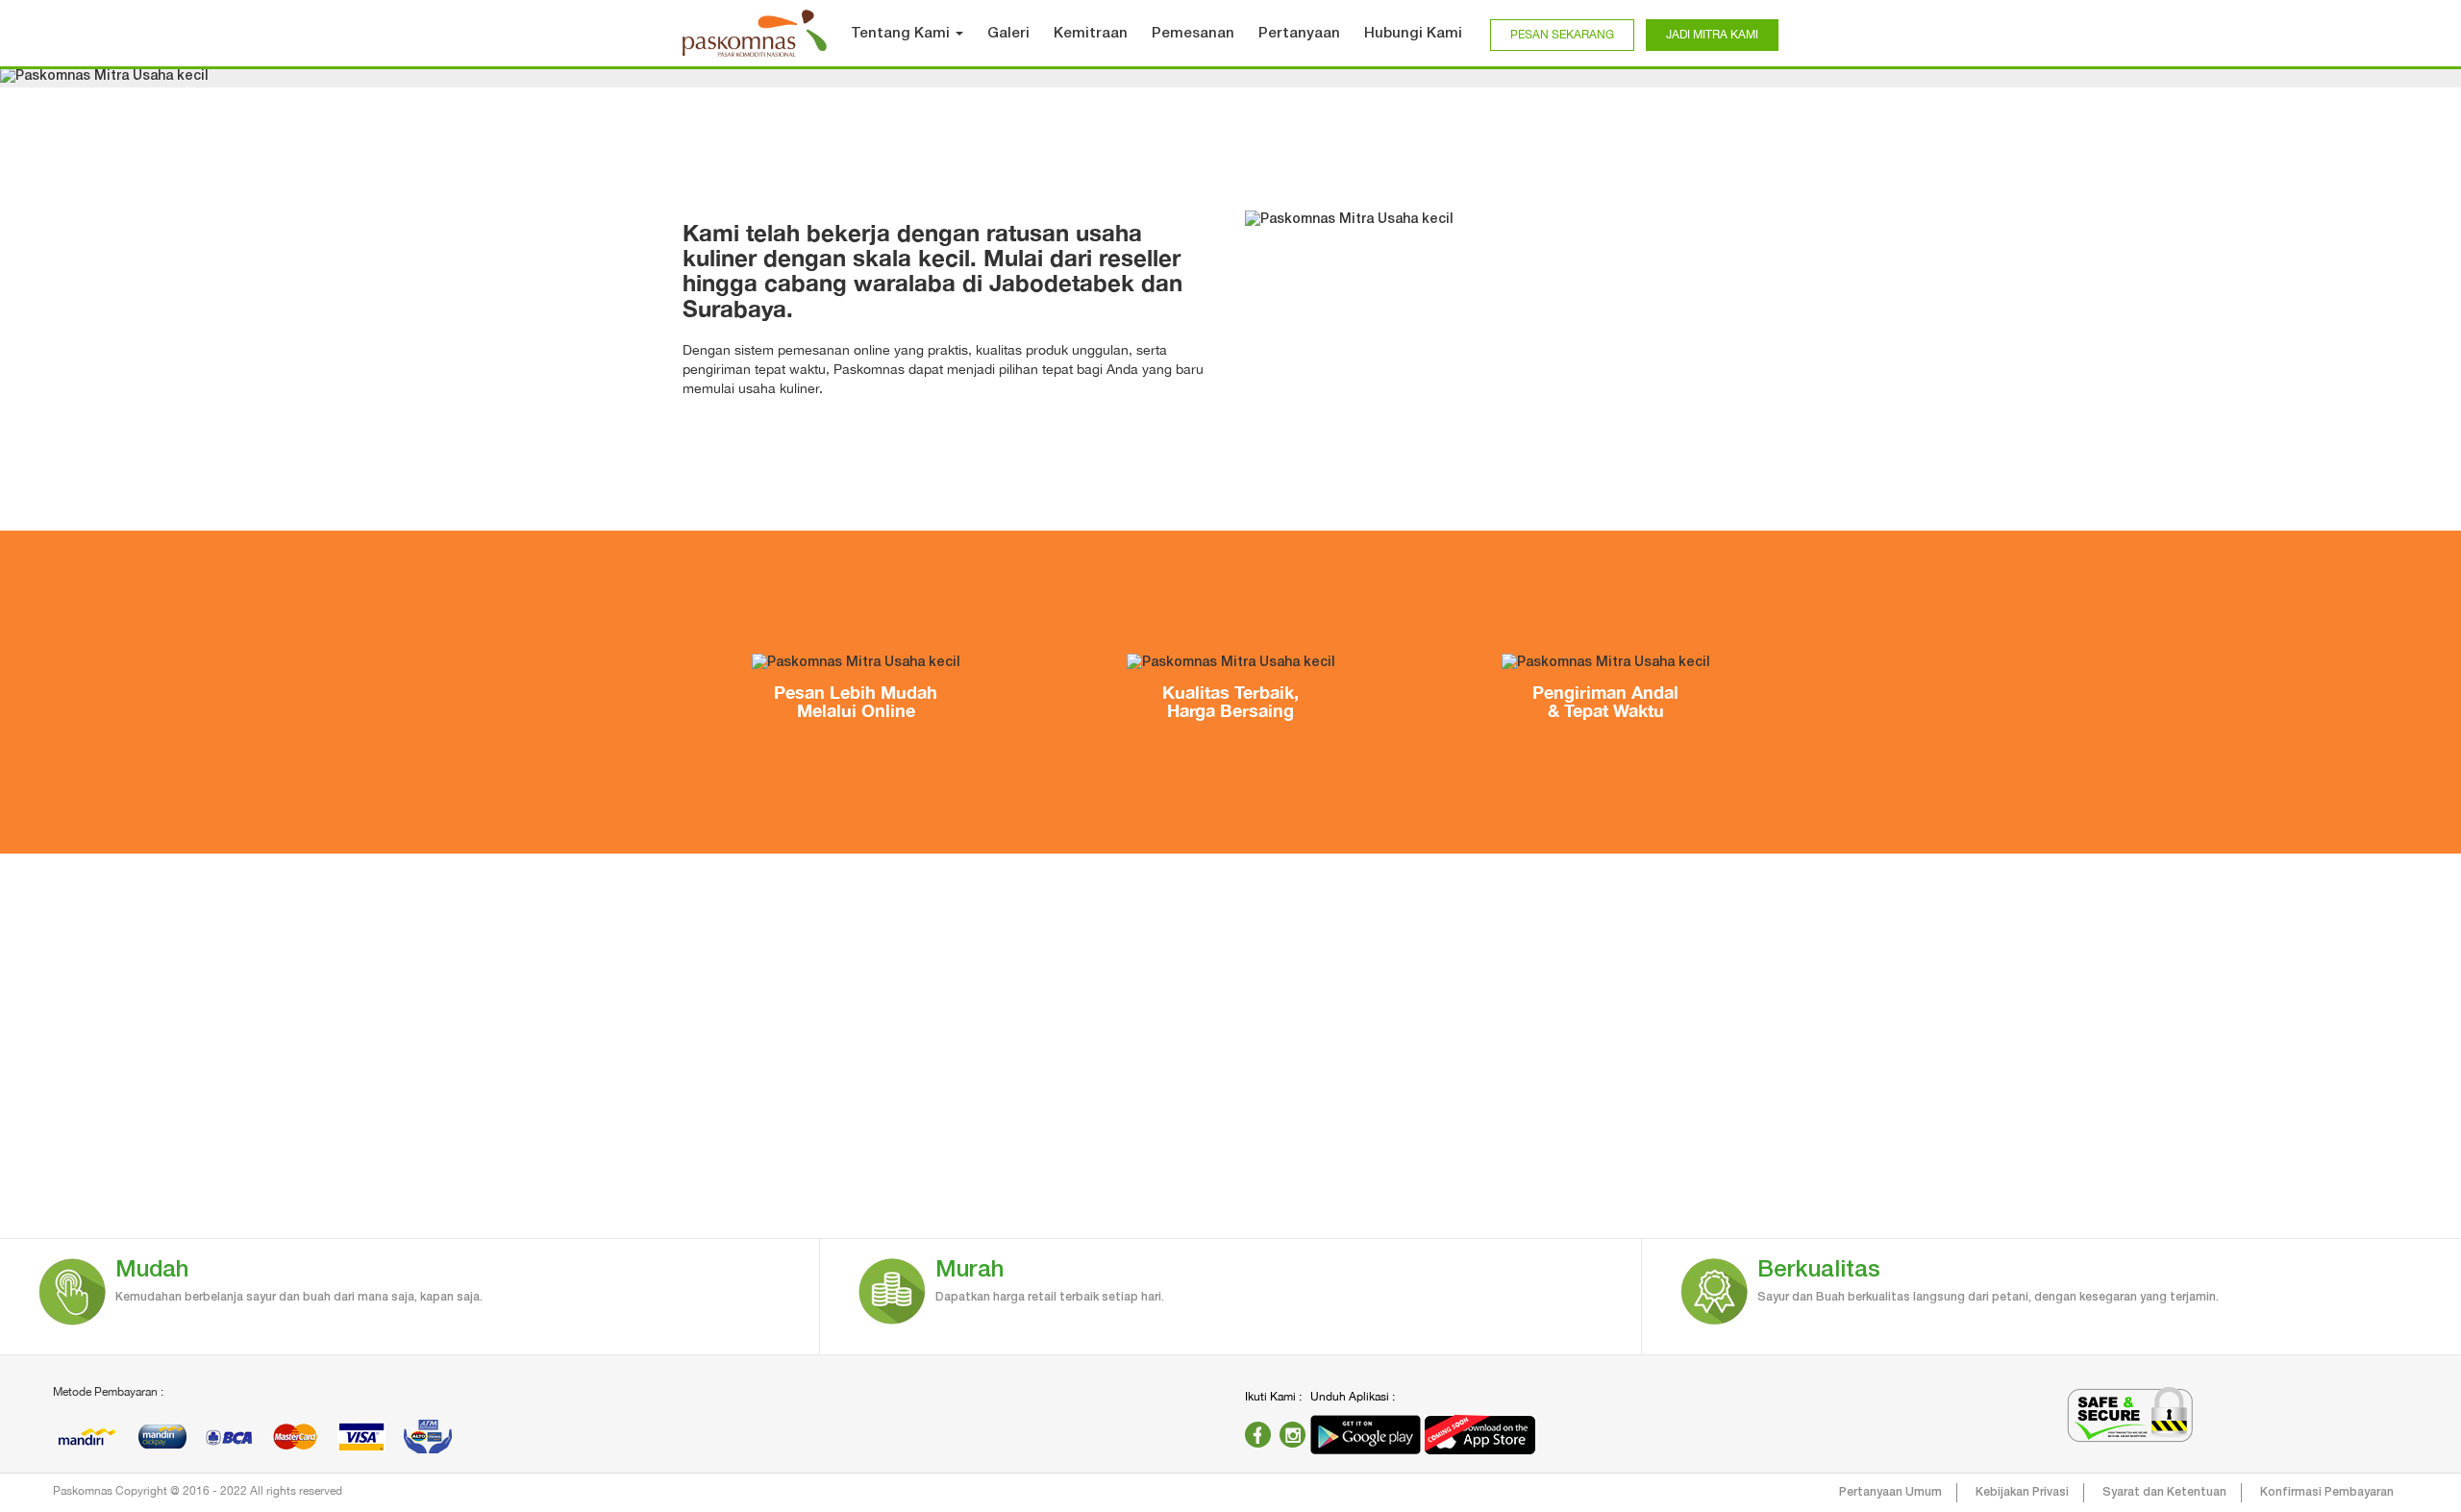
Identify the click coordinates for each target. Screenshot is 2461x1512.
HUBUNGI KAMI (1853, 1154)
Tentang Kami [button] (902, 34)
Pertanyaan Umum (1890, 1492)
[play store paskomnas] (1367, 1435)
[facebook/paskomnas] (1258, 1435)
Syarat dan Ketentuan (2164, 1492)
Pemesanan (1193, 34)
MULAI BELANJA (608, 1154)
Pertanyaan (1299, 34)
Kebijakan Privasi (2022, 1492)
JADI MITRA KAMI (1712, 35)
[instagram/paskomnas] (1293, 1435)
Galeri (1008, 34)
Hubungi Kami (1413, 34)
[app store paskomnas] (1480, 1435)
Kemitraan (1091, 34)
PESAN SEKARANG (1562, 35)
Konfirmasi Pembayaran (2327, 1492)
